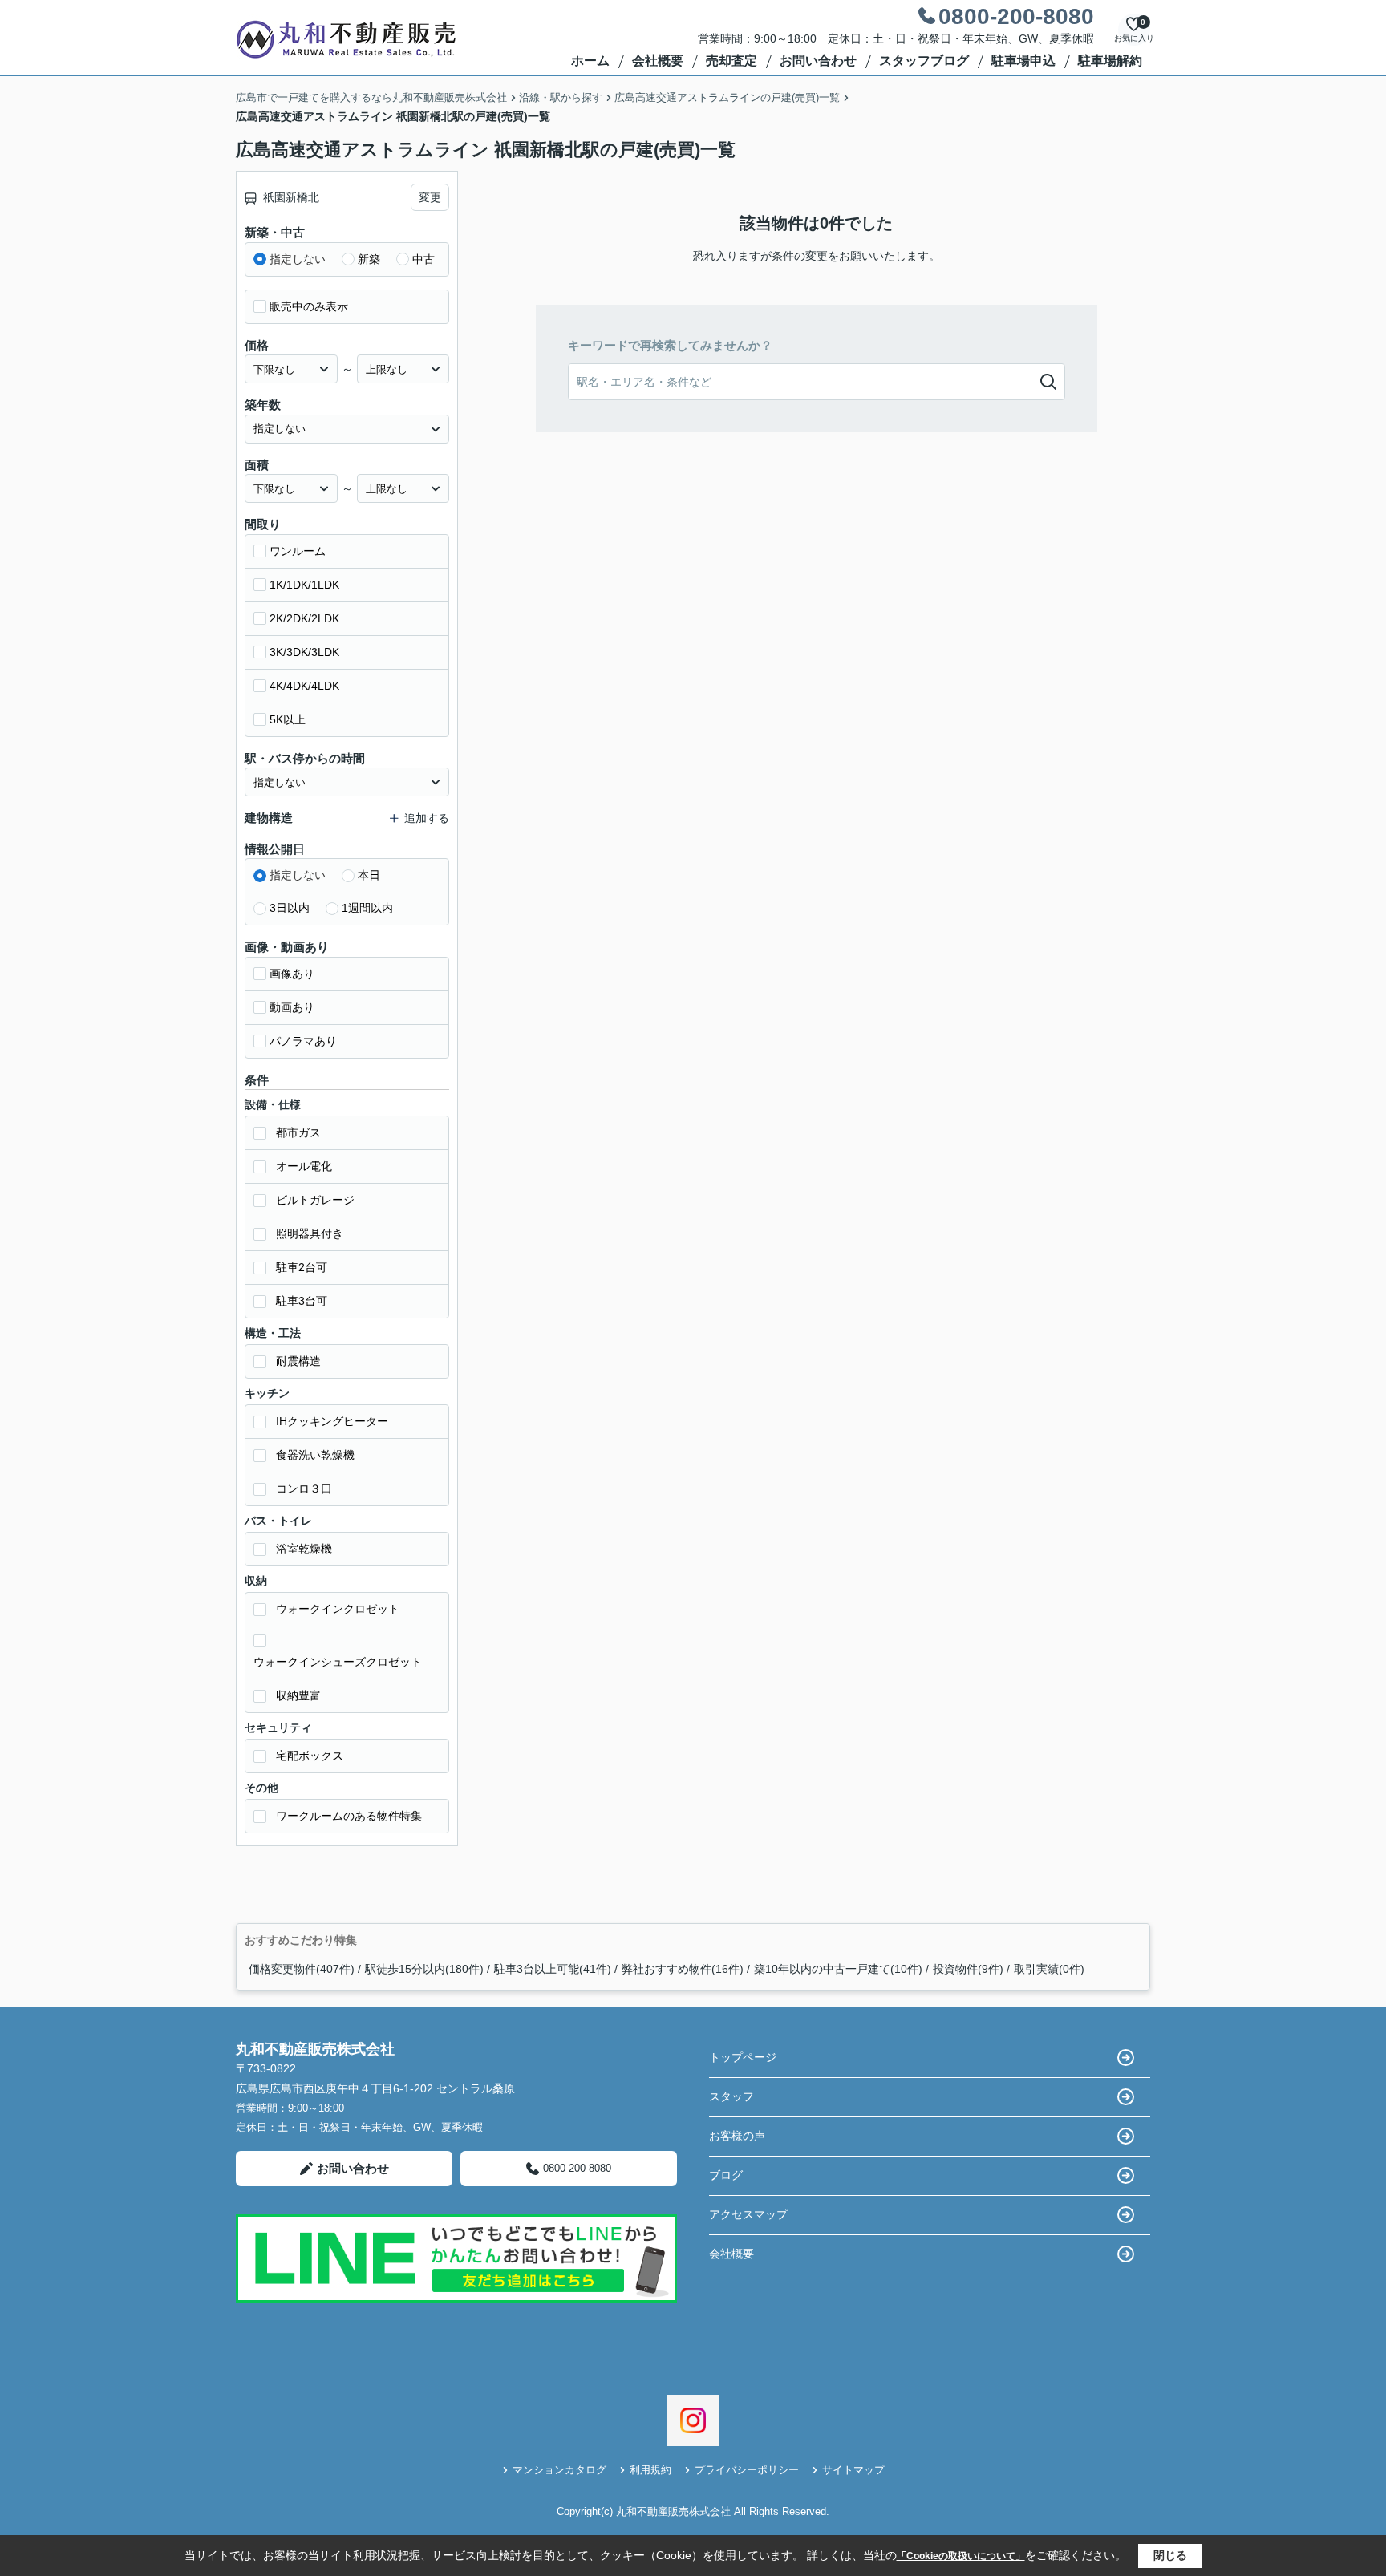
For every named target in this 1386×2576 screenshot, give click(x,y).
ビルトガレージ (315, 1200)
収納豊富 (298, 1695)
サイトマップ (853, 2470)
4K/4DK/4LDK (304, 686)
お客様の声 (737, 2136)
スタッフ (731, 2096)
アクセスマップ (748, 2214)
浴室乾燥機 (304, 1549)
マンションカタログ (559, 2470)
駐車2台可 (302, 1267)
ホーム (590, 61)
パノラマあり (303, 1041)
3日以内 (290, 908)
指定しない (298, 259)
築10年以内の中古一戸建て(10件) (838, 1969)
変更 (430, 197)
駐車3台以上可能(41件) (553, 1969)
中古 (423, 259)
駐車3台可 (302, 1301)
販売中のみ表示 (309, 306)
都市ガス (298, 1132)
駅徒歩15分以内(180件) (424, 1969)
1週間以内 (367, 908)
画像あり (292, 974)
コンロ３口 (304, 1488)
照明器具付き (310, 1233)
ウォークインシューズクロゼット (338, 1662)
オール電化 (304, 1166)
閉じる (1170, 2555)
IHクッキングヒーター (332, 1421)
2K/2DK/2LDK (304, 618)
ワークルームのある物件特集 (349, 1816)
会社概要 (658, 61)
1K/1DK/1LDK (304, 585)
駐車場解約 (1110, 61)
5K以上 (288, 719)
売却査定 (731, 61)
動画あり (292, 1007)
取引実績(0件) (1049, 1969)
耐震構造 (298, 1361)
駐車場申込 (1023, 61)
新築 (369, 259)
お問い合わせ (818, 61)
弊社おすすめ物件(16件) (683, 1969)
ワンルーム (298, 551)
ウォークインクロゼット (338, 1609)
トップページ (743, 2057)
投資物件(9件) (968, 1969)
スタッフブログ (924, 61)
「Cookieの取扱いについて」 (961, 2556)
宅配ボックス (310, 1756)
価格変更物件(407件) (302, 1969)
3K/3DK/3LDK (304, 652)
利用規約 (650, 2470)
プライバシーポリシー (747, 2470)
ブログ (726, 2175)
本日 (369, 875)
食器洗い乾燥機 (315, 1455)
